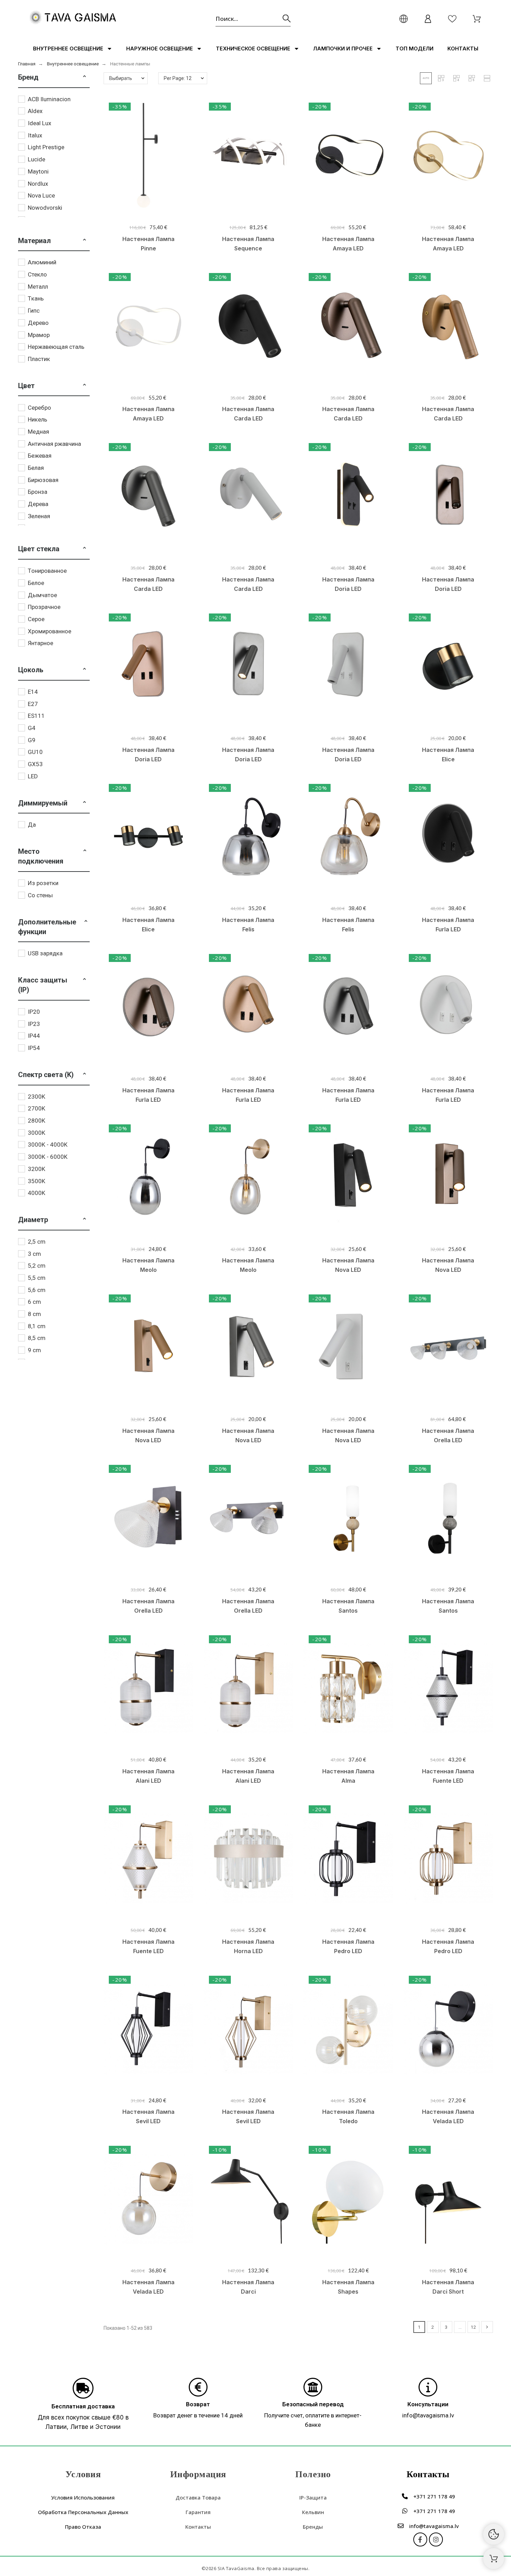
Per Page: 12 (178, 78)
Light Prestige (46, 147)
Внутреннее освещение (68, 49)
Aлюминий (42, 262)
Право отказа (83, 2527)
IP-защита (313, 2497)
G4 (32, 728)
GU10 (35, 752)
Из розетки (43, 883)
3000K (36, 1133)
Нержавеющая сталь (56, 347)
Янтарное (40, 643)
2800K (36, 1121)
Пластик (39, 359)
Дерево (38, 323)
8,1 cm (37, 1326)
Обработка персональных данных (83, 2512)
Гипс (34, 311)
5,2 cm (37, 1266)
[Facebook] (420, 2539)
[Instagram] (436, 2539)
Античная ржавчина (54, 444)
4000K (36, 1193)
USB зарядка (45, 953)
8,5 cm (37, 1338)
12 (473, 2327)
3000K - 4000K (48, 1145)
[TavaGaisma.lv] (73, 19)
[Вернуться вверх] (494, 2559)
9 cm (34, 1350)
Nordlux (38, 184)
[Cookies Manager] (494, 2534)
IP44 (34, 1036)
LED (33, 776)
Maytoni (38, 171)
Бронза (38, 492)
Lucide (36, 159)
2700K (36, 1108)
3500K (36, 1181)
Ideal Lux (39, 123)
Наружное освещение (160, 49)
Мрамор (39, 335)
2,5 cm (37, 1242)
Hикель (38, 419)
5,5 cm (37, 1278)
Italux (35, 135)
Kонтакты (463, 49)
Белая (36, 468)
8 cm (34, 1314)
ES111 (36, 716)
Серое (36, 619)
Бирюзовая (43, 480)
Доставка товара (198, 2497)
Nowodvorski (45, 208)
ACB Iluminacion (49, 99)
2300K (36, 1097)
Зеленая (39, 516)
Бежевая (40, 456)
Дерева (38, 504)
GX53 (35, 764)
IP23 (34, 1024)
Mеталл (38, 287)
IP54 (34, 1048)
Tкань (36, 298)
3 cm (34, 1254)
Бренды (313, 2527)
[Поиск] (287, 19)
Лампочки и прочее (343, 49)
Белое (36, 583)
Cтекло (37, 274)
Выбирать (121, 78)
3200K (36, 1169)
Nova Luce (41, 195)
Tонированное (47, 571)
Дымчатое (42, 595)
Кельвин (313, 2512)
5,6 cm (37, 1290)
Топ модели (415, 49)
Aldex (35, 111)
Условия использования (83, 2497)
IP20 (34, 1012)
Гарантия (198, 2512)
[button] (84, 77)
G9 (32, 740)
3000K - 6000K (48, 1157)
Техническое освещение (253, 49)
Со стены (40, 895)
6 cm (34, 1302)
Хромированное (50, 631)
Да (32, 825)
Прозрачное (44, 607)
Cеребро (39, 408)
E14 (33, 692)
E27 (33, 704)
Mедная (38, 432)
